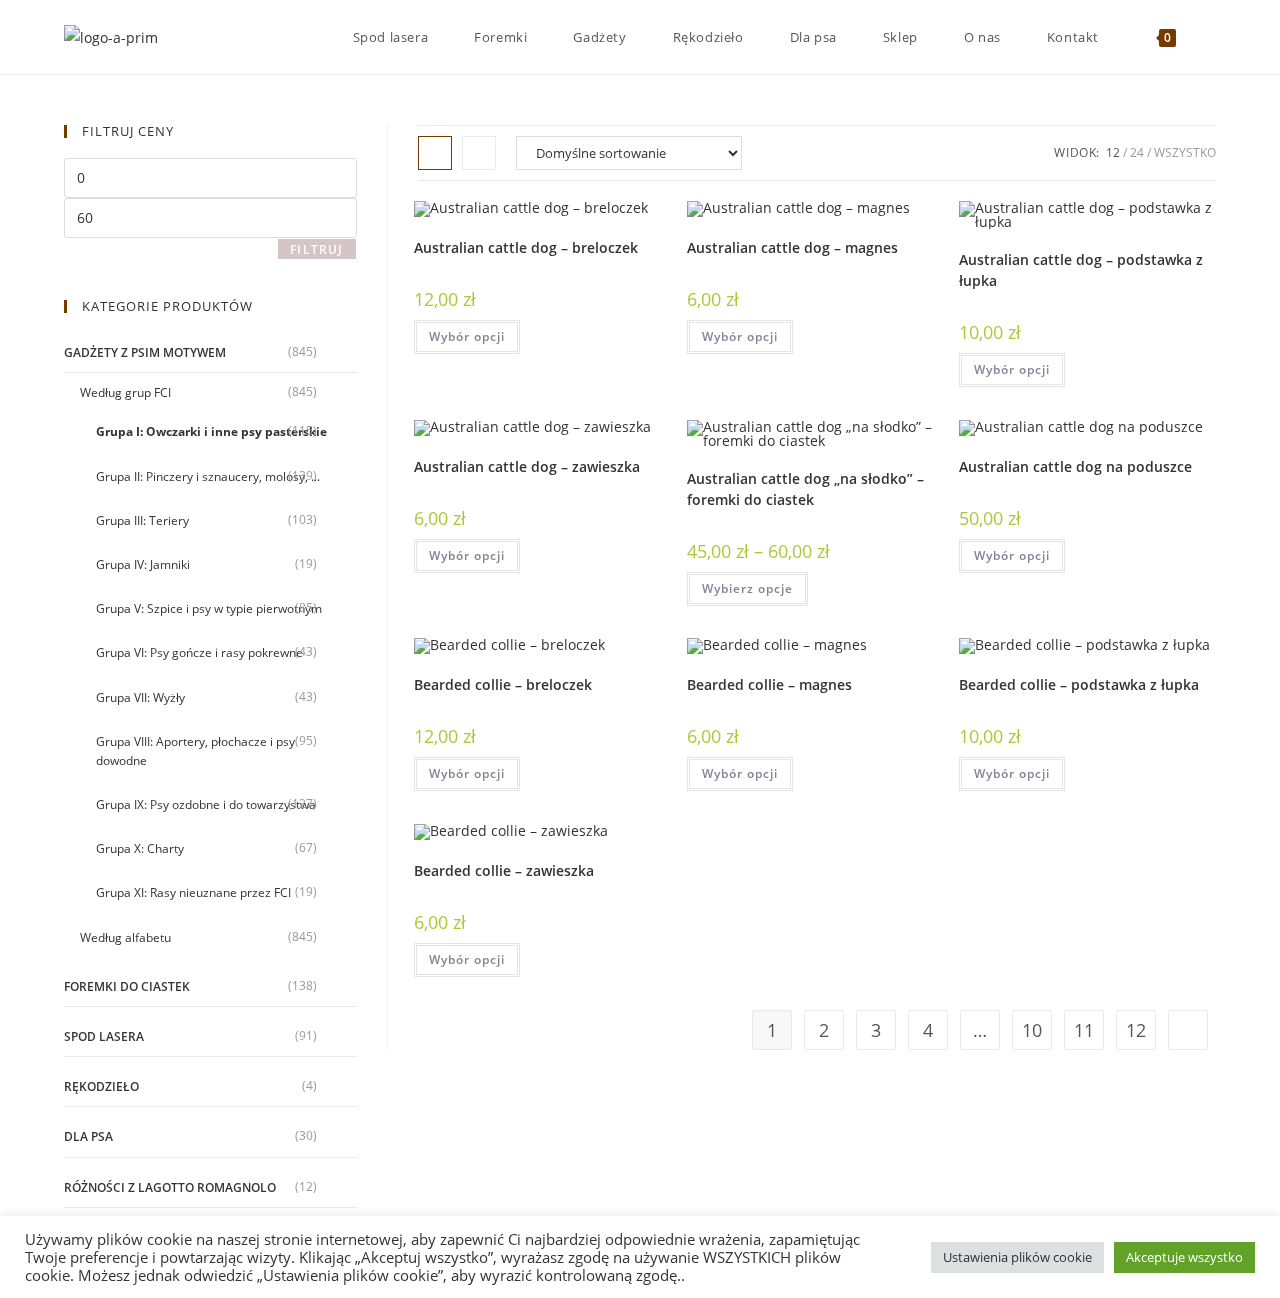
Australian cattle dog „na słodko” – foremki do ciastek (805, 489)
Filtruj (316, 249)
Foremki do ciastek (127, 986)
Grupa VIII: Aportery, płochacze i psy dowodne (195, 751)
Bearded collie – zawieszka (504, 870)
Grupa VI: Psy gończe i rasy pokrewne (199, 652)
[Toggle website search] (1211, 37)
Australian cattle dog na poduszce (1075, 466)
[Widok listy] (479, 153)
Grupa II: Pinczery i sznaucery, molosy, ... (208, 476)
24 (1137, 152)
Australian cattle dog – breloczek (526, 247)
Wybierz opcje (747, 588)
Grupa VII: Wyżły (140, 697)
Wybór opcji (467, 336)
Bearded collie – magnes (769, 684)
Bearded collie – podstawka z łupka (1079, 684)
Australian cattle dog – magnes (792, 247)
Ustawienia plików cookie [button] (1017, 1257)
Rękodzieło (101, 1086)
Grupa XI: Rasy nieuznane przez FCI (193, 892)
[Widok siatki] (435, 153)
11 (1084, 1030)
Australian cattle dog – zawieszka (527, 466)
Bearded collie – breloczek (503, 684)
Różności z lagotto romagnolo (170, 1187)
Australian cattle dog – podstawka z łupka (1081, 270)
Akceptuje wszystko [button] (1184, 1257)
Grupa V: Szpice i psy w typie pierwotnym (209, 608)
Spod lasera (104, 1036)
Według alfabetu (125, 937)
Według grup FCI (125, 392)
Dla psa (88, 1136)
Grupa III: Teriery (142, 520)
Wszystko (1185, 152)
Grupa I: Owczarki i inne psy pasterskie (211, 431)
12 (1113, 152)
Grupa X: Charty (140, 848)
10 (1032, 1030)
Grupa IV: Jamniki (143, 564)
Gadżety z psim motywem (145, 352)
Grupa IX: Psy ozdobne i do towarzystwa (206, 804)
